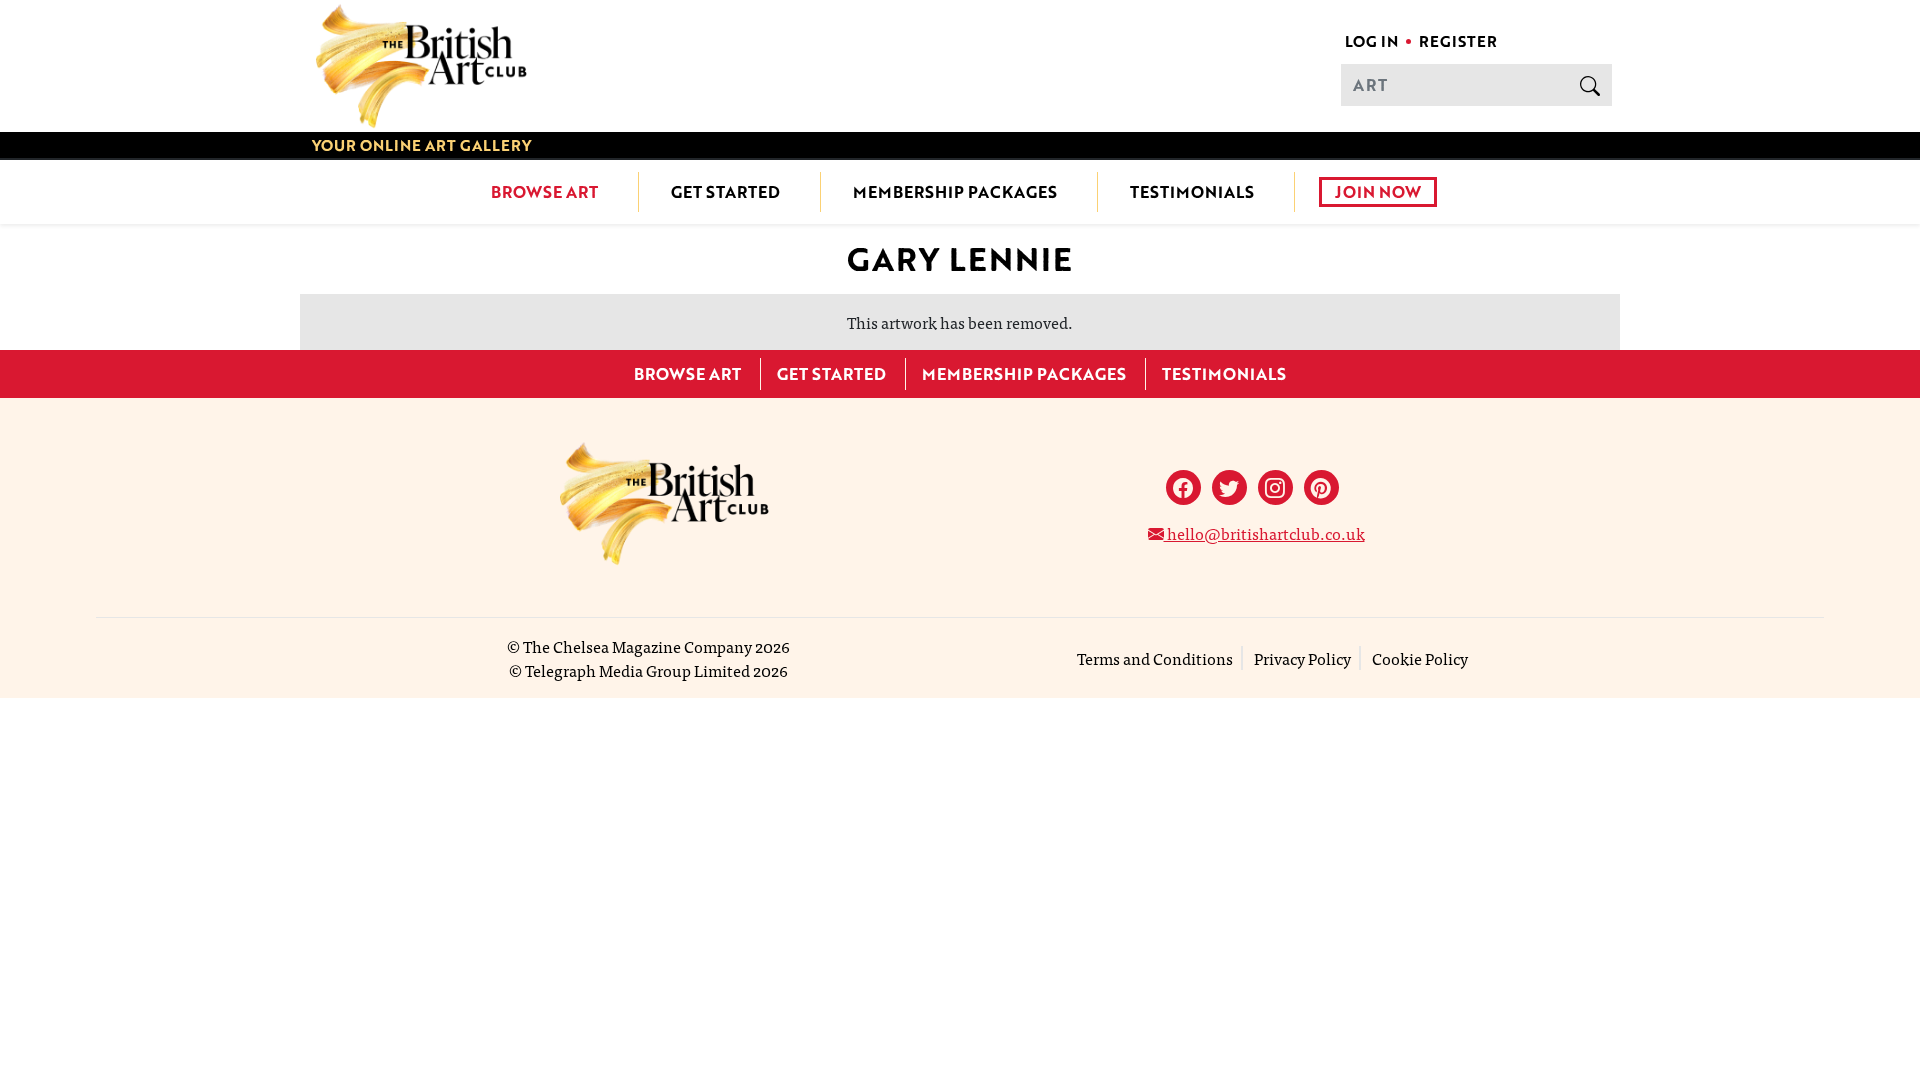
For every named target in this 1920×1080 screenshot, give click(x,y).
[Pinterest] (1321, 487)
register (1458, 41)
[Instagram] (1275, 487)
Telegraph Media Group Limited (637, 670)
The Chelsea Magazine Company (637, 646)
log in (1371, 41)
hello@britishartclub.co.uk (1264, 533)
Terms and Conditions (1155, 658)
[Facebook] (1183, 487)
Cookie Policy (1420, 658)
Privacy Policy (1302, 658)
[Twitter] (1229, 487)
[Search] (1590, 85)
